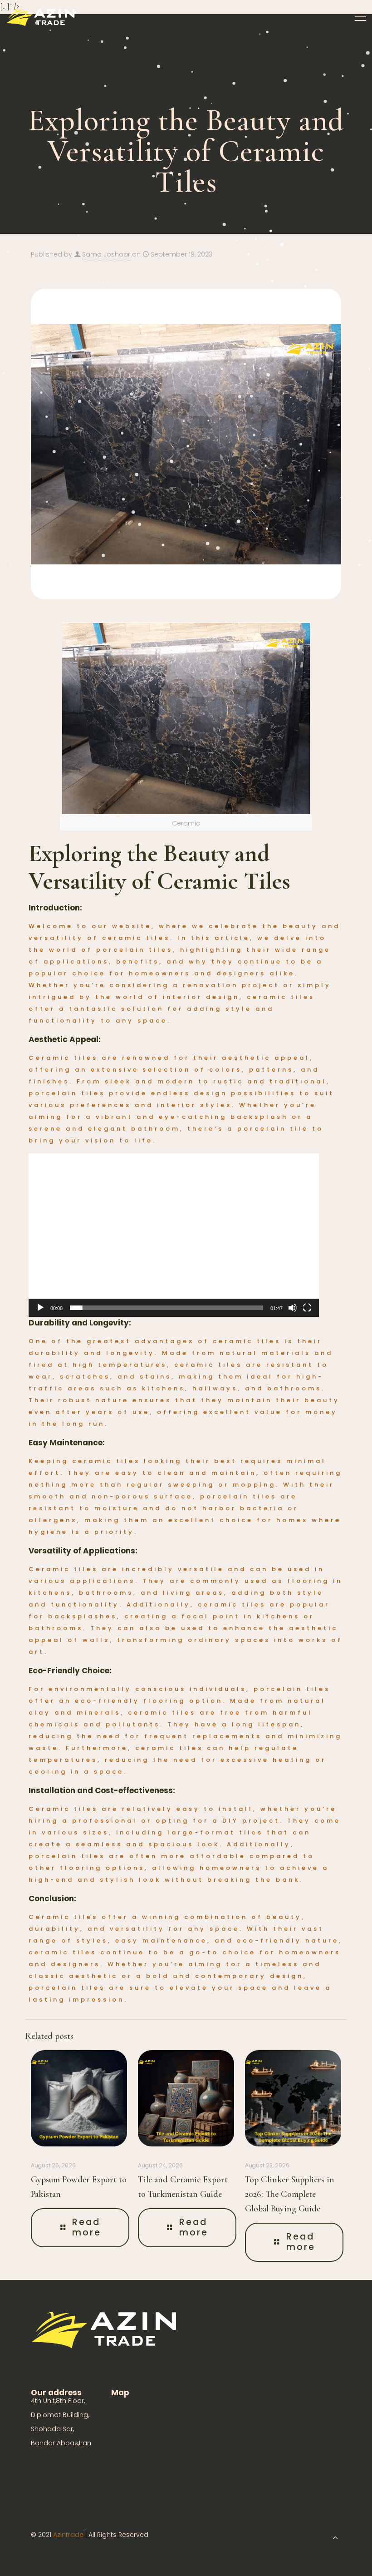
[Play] (40, 1308)
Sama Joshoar (106, 254)
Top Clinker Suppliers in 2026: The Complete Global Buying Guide (290, 2194)
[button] (174, 1235)
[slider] (166, 1308)
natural (307, 1701)
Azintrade (69, 2535)
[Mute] (293, 1308)
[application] (174, 1235)
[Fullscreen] (307, 1308)
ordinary (210, 1640)
